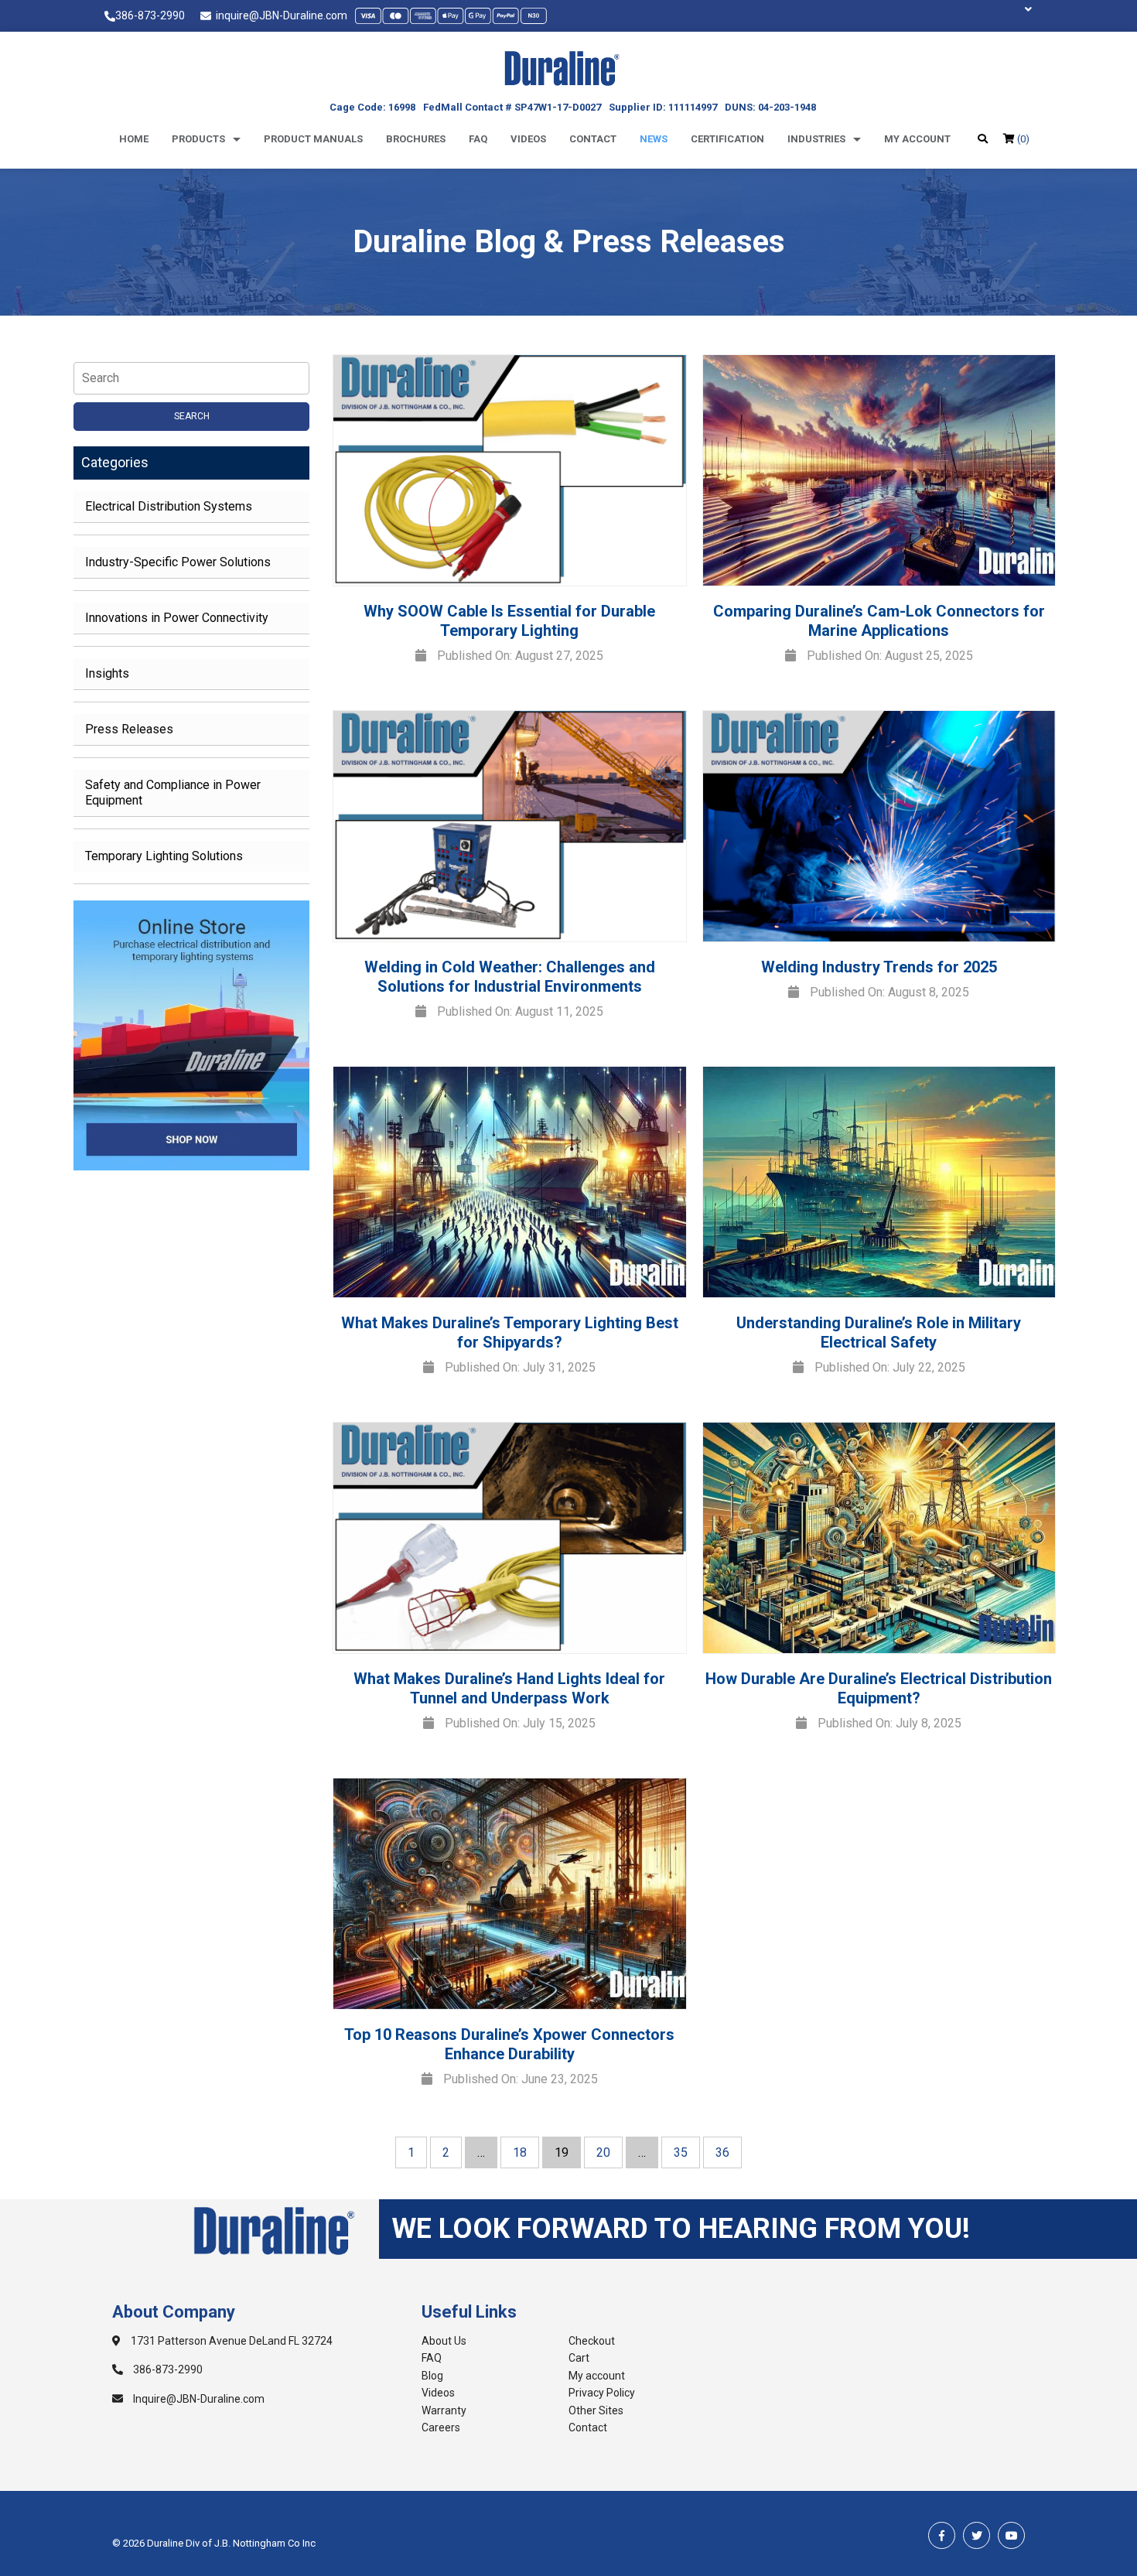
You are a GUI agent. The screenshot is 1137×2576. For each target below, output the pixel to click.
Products (198, 139)
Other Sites (596, 2410)
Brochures (416, 139)
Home (134, 139)
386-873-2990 (150, 15)
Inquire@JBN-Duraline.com (198, 2399)
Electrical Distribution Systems (169, 506)
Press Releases (129, 729)
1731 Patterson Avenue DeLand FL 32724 (230, 2341)
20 (603, 2152)
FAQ (432, 2358)
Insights (107, 673)
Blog (432, 2376)
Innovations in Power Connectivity (177, 618)
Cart (579, 2358)
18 (520, 2152)
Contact (593, 139)
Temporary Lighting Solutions (164, 856)
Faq (478, 139)
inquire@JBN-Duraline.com (279, 15)
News (654, 139)
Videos (528, 139)
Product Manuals (313, 139)
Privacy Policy (602, 2393)
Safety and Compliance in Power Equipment (173, 793)
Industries (816, 139)
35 (681, 2152)
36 (722, 2152)
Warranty (444, 2410)
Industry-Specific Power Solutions (178, 562)
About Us (444, 2341)
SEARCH (192, 416)
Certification (727, 139)
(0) (1022, 139)
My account (917, 139)
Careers (441, 2427)
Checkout (592, 2341)
